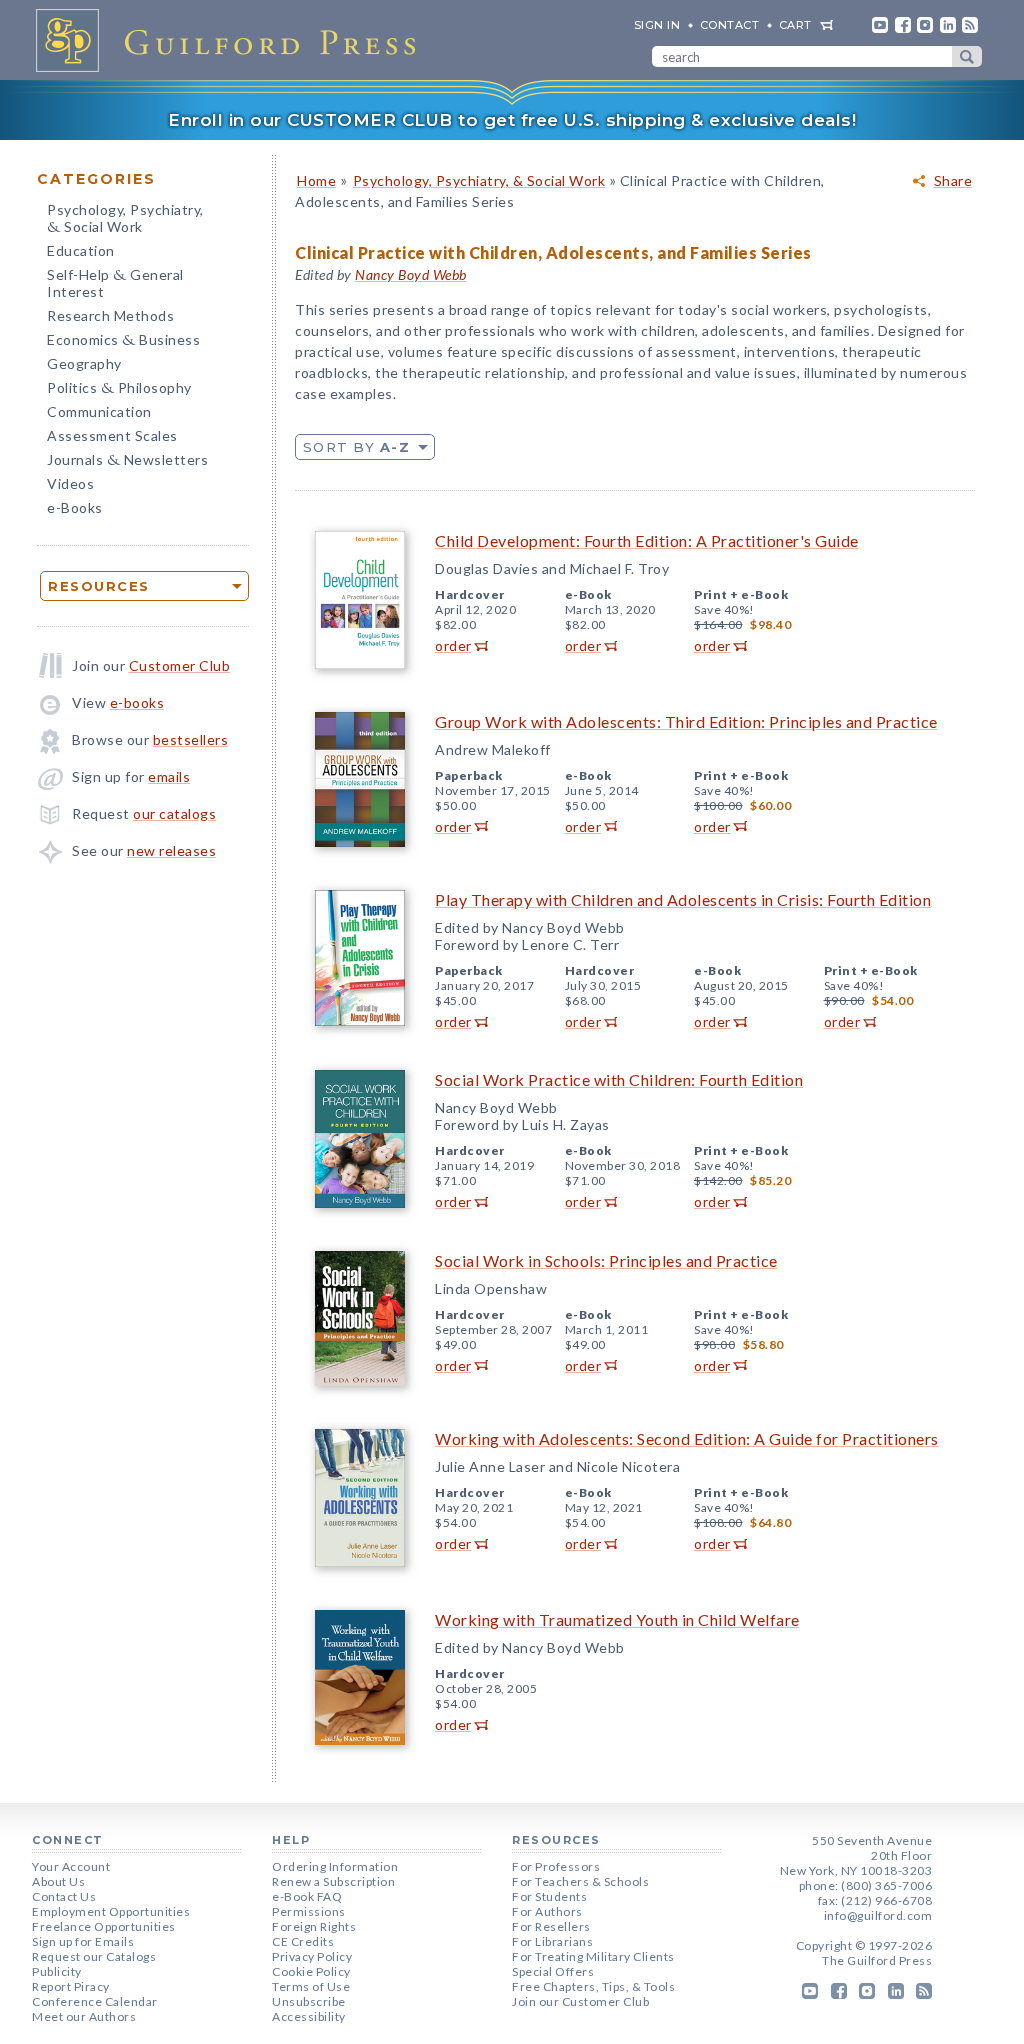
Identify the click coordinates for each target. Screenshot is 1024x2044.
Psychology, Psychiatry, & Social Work (479, 180)
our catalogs (174, 813)
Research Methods (110, 315)
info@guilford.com (878, 1915)
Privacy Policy (312, 1956)
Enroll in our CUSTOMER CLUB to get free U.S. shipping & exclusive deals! (512, 120)
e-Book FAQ (307, 1896)
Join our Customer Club (580, 2001)
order (453, 645)
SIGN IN (657, 25)
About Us (58, 1881)
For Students (549, 1896)
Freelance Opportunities (104, 1926)
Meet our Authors (84, 2016)
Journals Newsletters (127, 461)
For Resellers (551, 1926)
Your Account (71, 1866)
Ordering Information (335, 1866)
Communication (99, 411)
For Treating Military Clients (593, 1956)
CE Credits (303, 1941)
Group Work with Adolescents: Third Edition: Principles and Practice (686, 721)
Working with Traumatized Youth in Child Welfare (617, 1619)
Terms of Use (311, 1986)
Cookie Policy (311, 1971)
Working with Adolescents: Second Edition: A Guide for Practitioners (687, 1438)
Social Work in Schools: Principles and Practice (606, 1260)
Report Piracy (71, 1986)
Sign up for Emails (83, 1941)
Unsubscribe (309, 2001)
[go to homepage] (232, 40)
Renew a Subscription (333, 1881)
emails (169, 776)
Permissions (309, 1911)
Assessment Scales (112, 435)
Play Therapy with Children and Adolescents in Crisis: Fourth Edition (683, 899)
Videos (70, 483)
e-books (137, 702)
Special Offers (553, 1971)
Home (316, 180)
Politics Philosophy (119, 389)
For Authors (547, 1911)
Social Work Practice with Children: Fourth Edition (619, 1079)
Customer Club (180, 665)
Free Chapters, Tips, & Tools (593, 1986)
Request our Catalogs (94, 1956)
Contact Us (64, 1896)
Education (81, 250)
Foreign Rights (314, 1926)
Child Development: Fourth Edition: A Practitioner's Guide (647, 540)
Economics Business (123, 341)
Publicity (57, 1971)
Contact (730, 25)
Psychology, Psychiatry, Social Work (125, 220)
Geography (84, 363)
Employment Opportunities (111, 1911)
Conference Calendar (95, 2001)
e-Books (75, 507)
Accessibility (309, 2016)
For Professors (556, 1866)
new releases (171, 850)
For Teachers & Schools (580, 1881)
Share (953, 181)
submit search (967, 56)
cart (795, 25)
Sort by (356, 447)
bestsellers (191, 739)
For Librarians (552, 1941)
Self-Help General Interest (115, 283)
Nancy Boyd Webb (411, 274)
